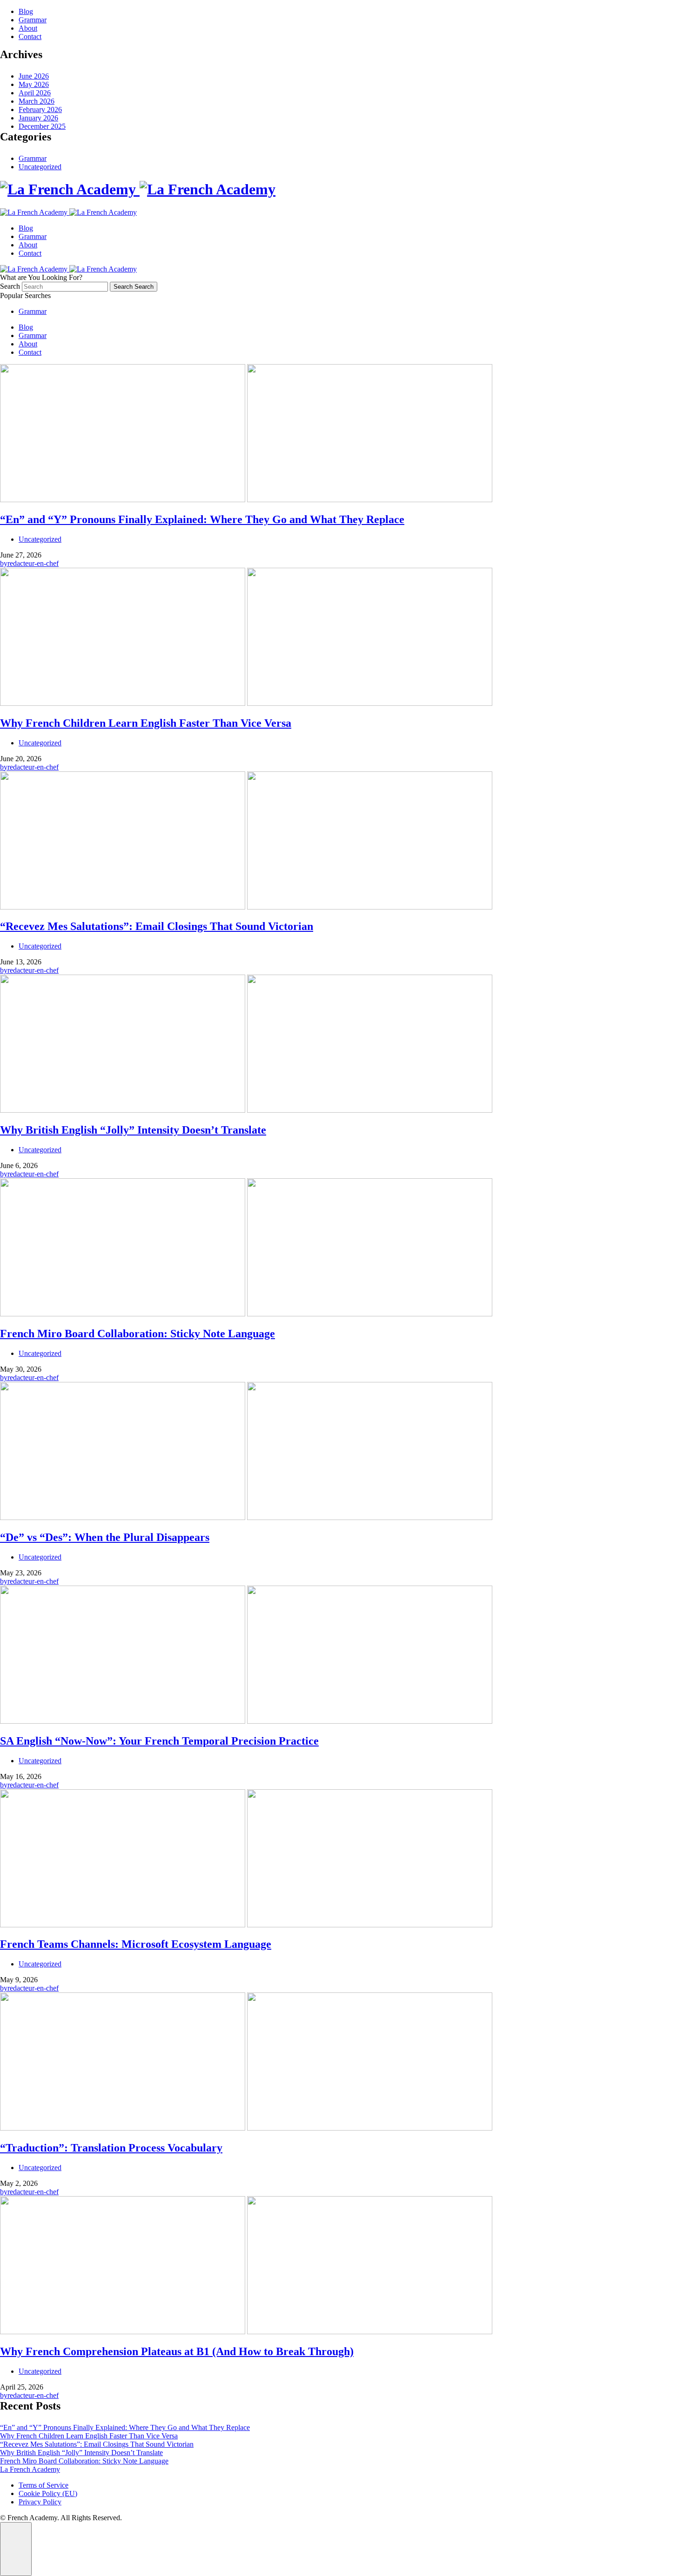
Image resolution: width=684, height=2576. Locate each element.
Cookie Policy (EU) (48, 2493)
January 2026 (38, 118)
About (28, 28)
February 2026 (40, 110)
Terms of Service (44, 2485)
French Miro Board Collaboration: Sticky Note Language (84, 2461)
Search (11, 286)
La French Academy (30, 2469)
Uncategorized (40, 167)
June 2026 (34, 76)
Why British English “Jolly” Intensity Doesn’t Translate (81, 2453)
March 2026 (37, 101)
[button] (16, 2549)
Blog (26, 11)
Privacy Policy (40, 2502)
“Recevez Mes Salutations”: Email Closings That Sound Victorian (97, 2444)
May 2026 (34, 84)
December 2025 (42, 126)
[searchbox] (65, 287)
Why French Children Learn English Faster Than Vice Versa (89, 2436)
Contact (30, 37)
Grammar (33, 20)
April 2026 (35, 93)
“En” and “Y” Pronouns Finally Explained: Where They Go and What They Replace (125, 2427)
